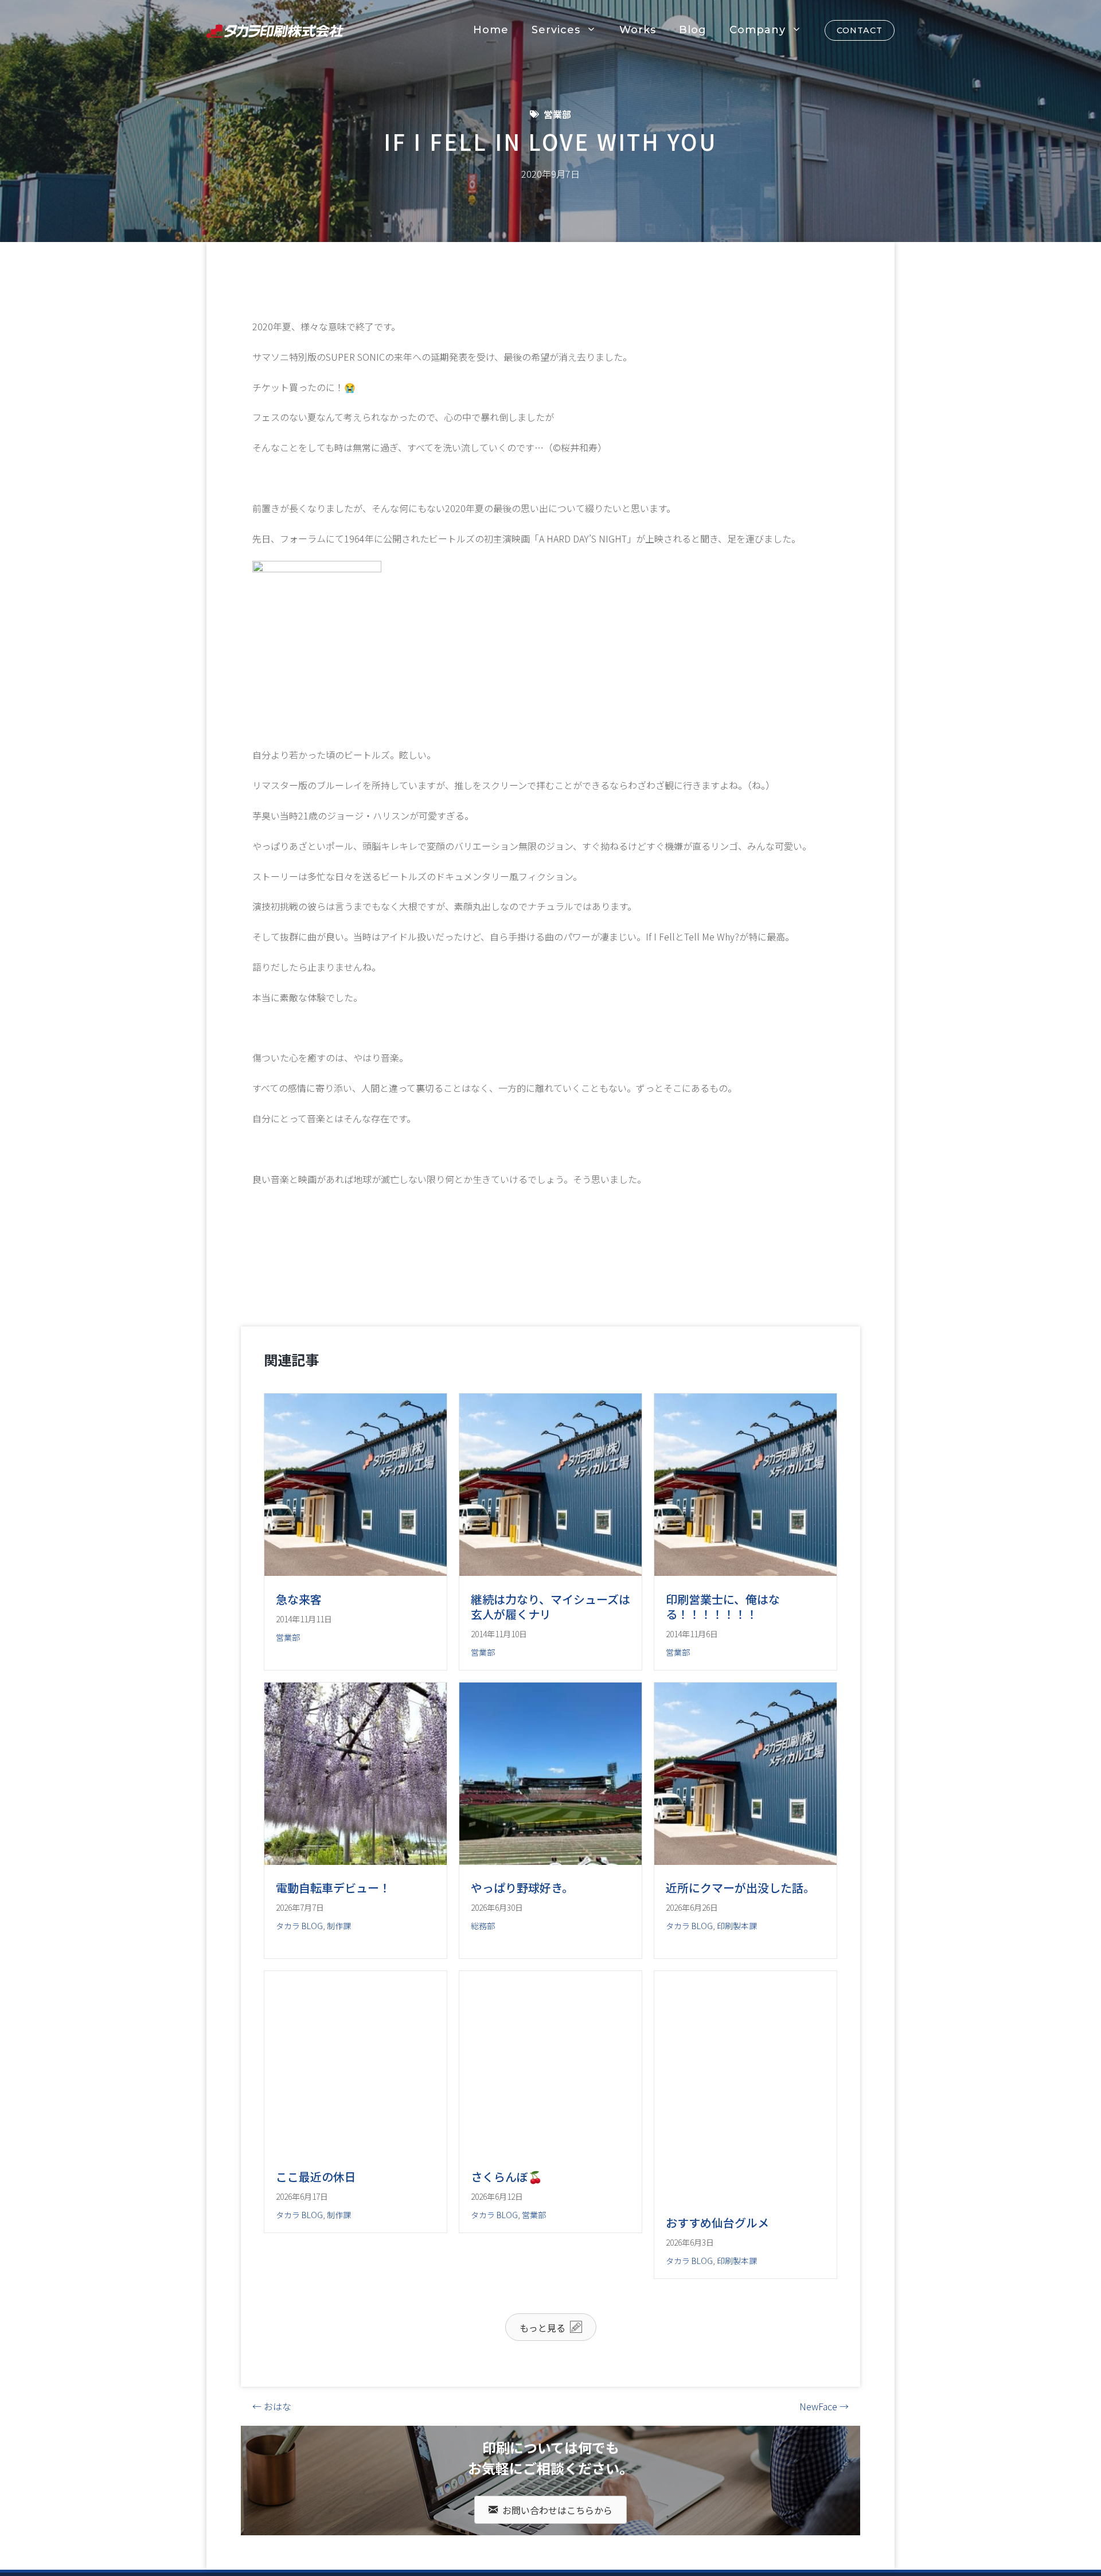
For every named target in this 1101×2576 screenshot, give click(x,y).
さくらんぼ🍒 (507, 2238)
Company (758, 30)
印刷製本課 (737, 1957)
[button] (551, 2388)
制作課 (339, 1957)
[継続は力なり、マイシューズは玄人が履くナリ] (550, 1572)
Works (638, 30)
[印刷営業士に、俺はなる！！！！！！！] (745, 1572)
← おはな (272, 2468)
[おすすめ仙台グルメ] (745, 2257)
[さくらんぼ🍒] (550, 2211)
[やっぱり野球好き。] (550, 1891)
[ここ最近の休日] (356, 2211)
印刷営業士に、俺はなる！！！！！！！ (723, 1607)
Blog (693, 30)
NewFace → (824, 2468)
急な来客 (299, 1599)
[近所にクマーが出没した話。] (745, 1891)
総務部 (483, 1957)
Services (556, 30)
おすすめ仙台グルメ (717, 2284)
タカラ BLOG (299, 1957)
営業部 (557, 114)
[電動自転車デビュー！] (356, 1891)
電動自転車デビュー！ (333, 1919)
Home (491, 30)
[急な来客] (356, 1572)
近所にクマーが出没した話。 (740, 1919)
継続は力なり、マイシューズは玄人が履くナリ (550, 1607)
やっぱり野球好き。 (522, 1919)
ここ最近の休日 (316, 2238)
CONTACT (860, 30)
